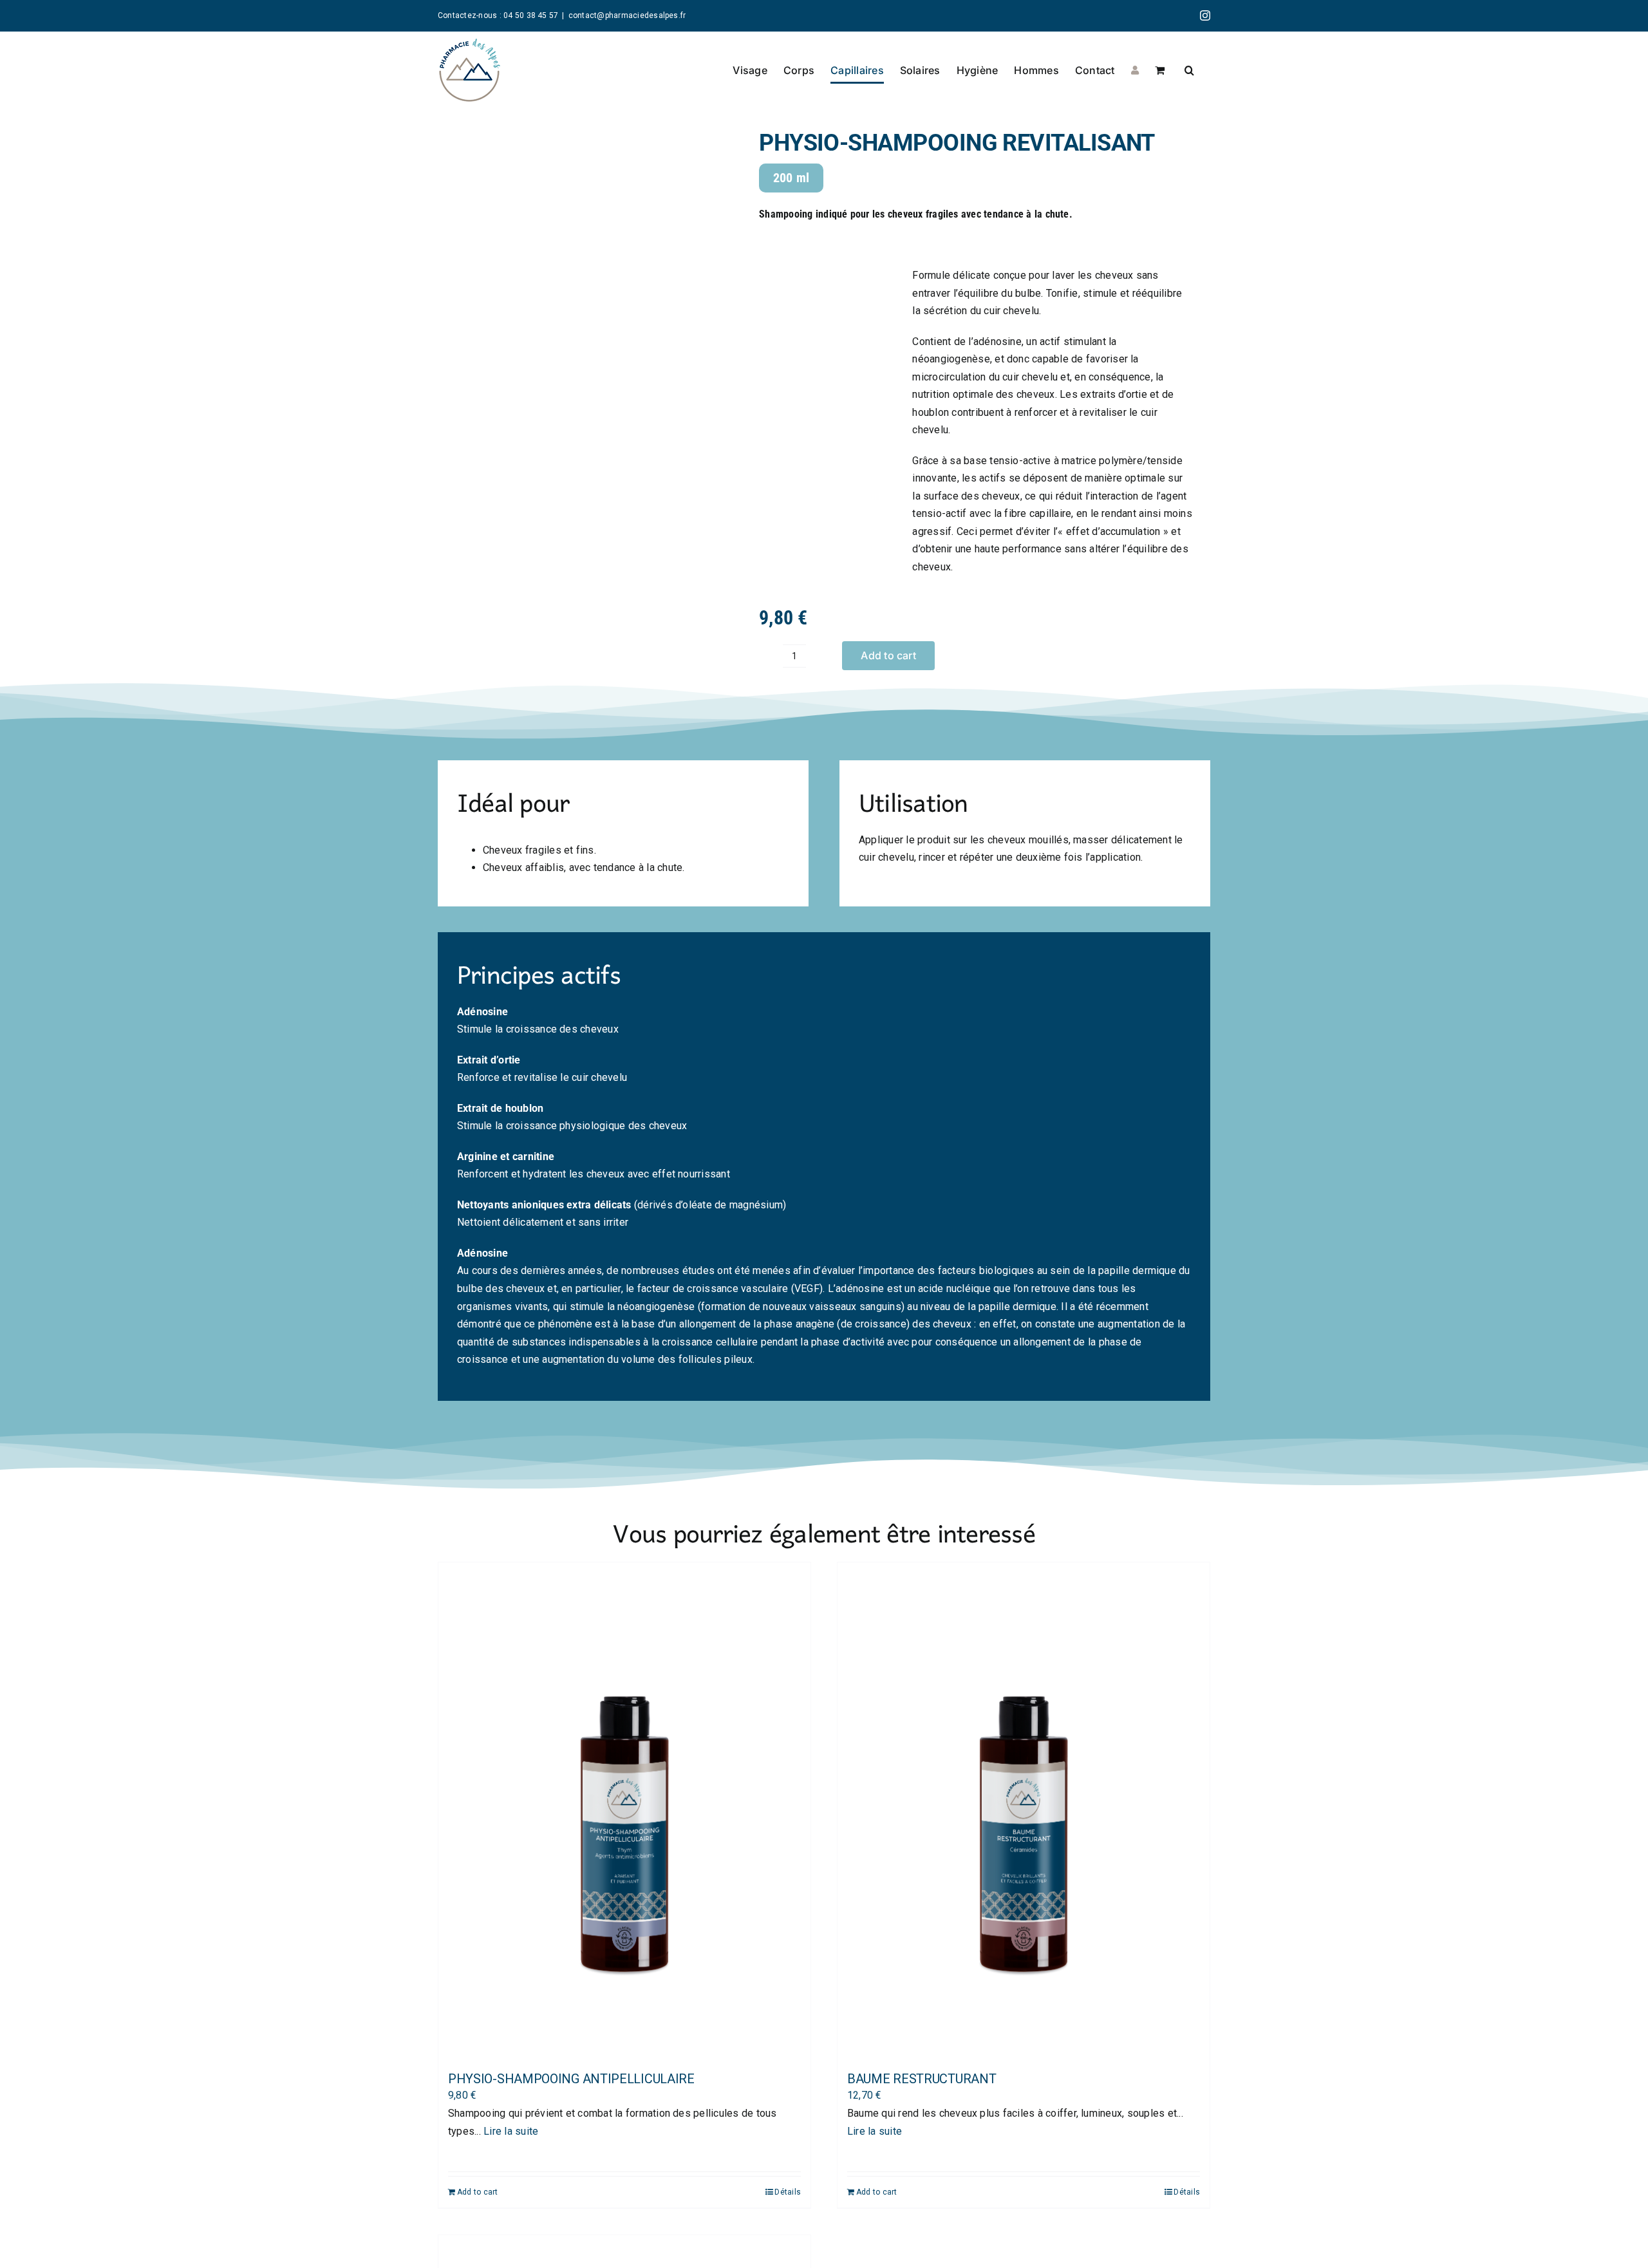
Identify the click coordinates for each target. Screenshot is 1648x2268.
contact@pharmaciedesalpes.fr (627, 15)
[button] (1189, 70)
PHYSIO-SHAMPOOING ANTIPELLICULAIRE (571, 2079)
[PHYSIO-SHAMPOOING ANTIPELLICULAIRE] (624, 1811)
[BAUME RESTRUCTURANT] (1024, 1811)
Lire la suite (511, 2131)
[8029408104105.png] (583, 397)
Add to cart (888, 655)
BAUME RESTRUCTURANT (922, 2079)
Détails (788, 2192)
